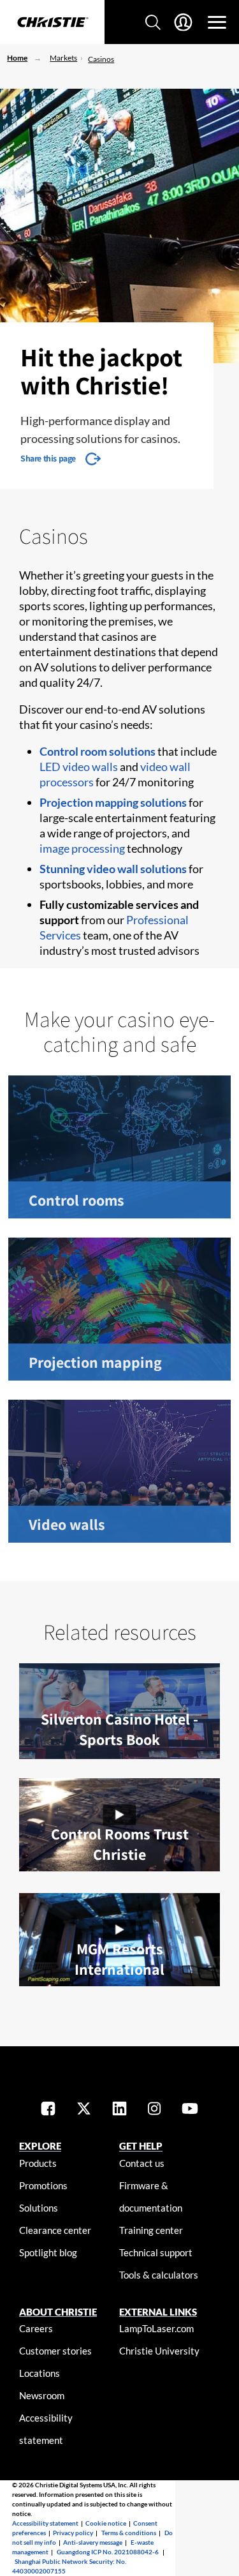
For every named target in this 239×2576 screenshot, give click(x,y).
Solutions (39, 2208)
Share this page (48, 458)
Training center (151, 2230)
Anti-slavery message (93, 2542)
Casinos (101, 59)
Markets (63, 58)
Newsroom (42, 2395)
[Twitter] (84, 2110)
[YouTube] (190, 2110)
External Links (158, 2312)
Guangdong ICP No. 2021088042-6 (108, 2552)
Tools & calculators (159, 2275)
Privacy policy (73, 2533)
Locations (40, 2373)
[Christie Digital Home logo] (52, 23)
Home (17, 58)
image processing (82, 848)
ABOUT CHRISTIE (58, 2312)
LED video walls (79, 767)
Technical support (156, 2252)
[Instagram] (154, 2110)
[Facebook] (48, 2110)
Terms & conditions (129, 2533)
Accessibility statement (45, 2523)
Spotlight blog (48, 2252)
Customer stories (55, 2351)
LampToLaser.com (156, 2328)
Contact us (142, 2163)
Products (38, 2163)
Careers (36, 2328)
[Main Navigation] (217, 22)
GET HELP (141, 2146)
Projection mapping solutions (113, 802)
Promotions (43, 2185)
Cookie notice (106, 2523)
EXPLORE (40, 2146)
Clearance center (55, 2230)
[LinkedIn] (119, 2110)
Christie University (159, 2351)
